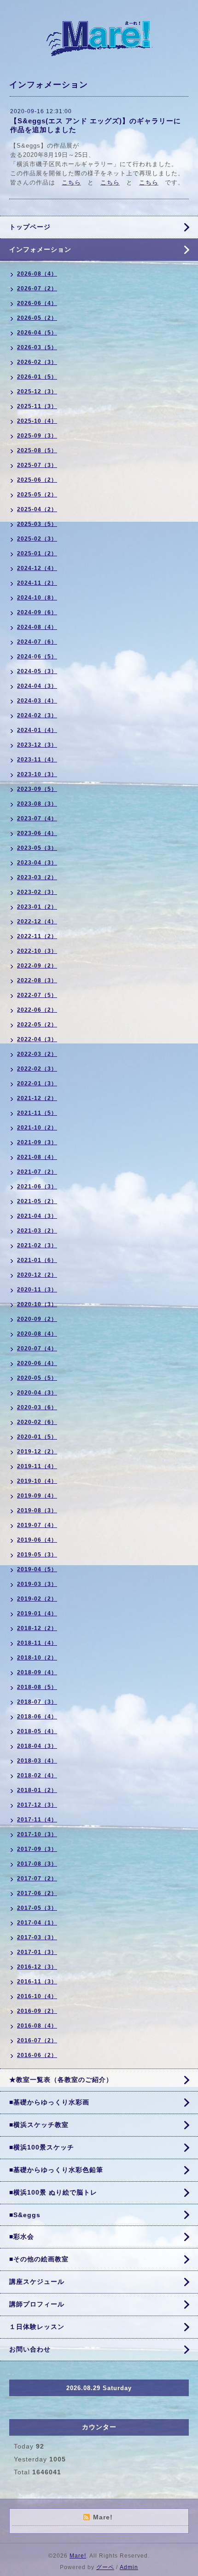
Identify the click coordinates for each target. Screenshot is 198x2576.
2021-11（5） (37, 1113)
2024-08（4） (37, 627)
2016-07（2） (37, 2040)
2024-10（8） (37, 598)
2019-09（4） (37, 1496)
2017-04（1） (37, 1923)
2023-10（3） (37, 774)
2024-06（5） (37, 657)
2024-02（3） (37, 715)
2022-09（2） (37, 966)
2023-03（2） (37, 877)
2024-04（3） (37, 686)
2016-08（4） (37, 2026)
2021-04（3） (37, 1216)
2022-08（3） (37, 980)
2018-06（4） (37, 1717)
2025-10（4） (37, 421)
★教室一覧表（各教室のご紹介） (61, 2080)
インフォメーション (40, 249)
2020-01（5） (37, 1437)
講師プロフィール (37, 2304)
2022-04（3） (37, 1039)
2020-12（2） (37, 1275)
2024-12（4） (37, 568)
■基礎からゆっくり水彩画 (49, 2102)
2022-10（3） (37, 951)
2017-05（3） (37, 1908)
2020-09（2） (37, 1319)
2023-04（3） (37, 863)
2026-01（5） (37, 377)
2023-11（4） (37, 760)
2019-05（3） (37, 1555)
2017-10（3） (37, 1834)
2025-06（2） (37, 480)
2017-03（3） (37, 1937)
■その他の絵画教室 (39, 2259)
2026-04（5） (37, 333)
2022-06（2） (37, 1010)
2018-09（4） (37, 1672)
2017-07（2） (37, 1879)
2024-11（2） (37, 583)
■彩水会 (22, 2236)
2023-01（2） (37, 907)
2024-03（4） (37, 701)
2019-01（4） (37, 1614)
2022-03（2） (37, 1054)
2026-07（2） (37, 288)
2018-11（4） (37, 1643)
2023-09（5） (37, 789)
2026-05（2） (37, 318)
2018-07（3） (37, 1702)
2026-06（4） (37, 303)
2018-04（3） (37, 1746)
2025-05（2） (37, 495)
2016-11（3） (37, 1982)
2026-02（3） (37, 362)
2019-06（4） (37, 1540)
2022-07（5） (37, 995)
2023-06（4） (37, 833)
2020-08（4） (37, 1334)
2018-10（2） (37, 1658)
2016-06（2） (37, 2055)
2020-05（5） (37, 1378)
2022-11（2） (37, 936)
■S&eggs (25, 2215)
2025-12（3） (37, 392)
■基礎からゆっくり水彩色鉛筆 (56, 2170)
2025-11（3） (37, 406)
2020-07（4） (37, 1349)
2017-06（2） (37, 1893)
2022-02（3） (37, 1069)
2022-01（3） (37, 1083)
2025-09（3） (37, 436)
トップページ (30, 227)
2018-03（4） (37, 1761)
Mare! (78, 2556)
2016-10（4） (37, 1996)
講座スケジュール (37, 2282)
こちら (71, 182)
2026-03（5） (37, 347)
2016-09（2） (37, 2011)
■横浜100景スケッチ (42, 2147)
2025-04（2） (37, 509)
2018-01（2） (37, 1790)
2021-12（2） (37, 1098)
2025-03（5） (37, 524)
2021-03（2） (37, 1231)
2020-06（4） (37, 1363)
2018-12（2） (37, 1628)
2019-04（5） (37, 1569)
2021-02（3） (37, 1245)
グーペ (105, 2567)
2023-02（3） (37, 892)
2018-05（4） (37, 1731)
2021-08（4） (37, 1157)
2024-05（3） (37, 671)
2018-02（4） (37, 1775)
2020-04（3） (37, 1393)
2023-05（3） (37, 848)
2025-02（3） (37, 539)
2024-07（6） (37, 642)
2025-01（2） (37, 553)
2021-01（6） (37, 1260)
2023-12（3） (37, 745)
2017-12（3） (37, 1805)
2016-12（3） (37, 1967)
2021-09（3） (37, 1142)
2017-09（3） (37, 1849)
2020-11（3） (37, 1290)
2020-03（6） (37, 1407)
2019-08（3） (37, 1510)
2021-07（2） (37, 1172)
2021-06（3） (37, 1187)
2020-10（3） (37, 1304)
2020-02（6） (37, 1422)
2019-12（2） (37, 1452)
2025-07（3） (37, 465)
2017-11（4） (37, 1820)
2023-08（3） (37, 804)
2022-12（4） (37, 922)
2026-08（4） (37, 274)
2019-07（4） (37, 1525)
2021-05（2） (37, 1201)
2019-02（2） (37, 1599)
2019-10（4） (37, 1481)
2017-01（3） (37, 1952)
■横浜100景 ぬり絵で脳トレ (53, 2192)
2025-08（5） (37, 450)
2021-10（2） (37, 1128)
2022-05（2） (37, 1025)
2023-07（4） (37, 818)
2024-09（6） (37, 612)
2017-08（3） (37, 1864)
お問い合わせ (30, 2349)
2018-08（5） (37, 1687)
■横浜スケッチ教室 (39, 2125)
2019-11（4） (37, 1466)
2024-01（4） (37, 730)
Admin (129, 2567)
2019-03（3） (37, 1584)
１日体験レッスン (37, 2327)
